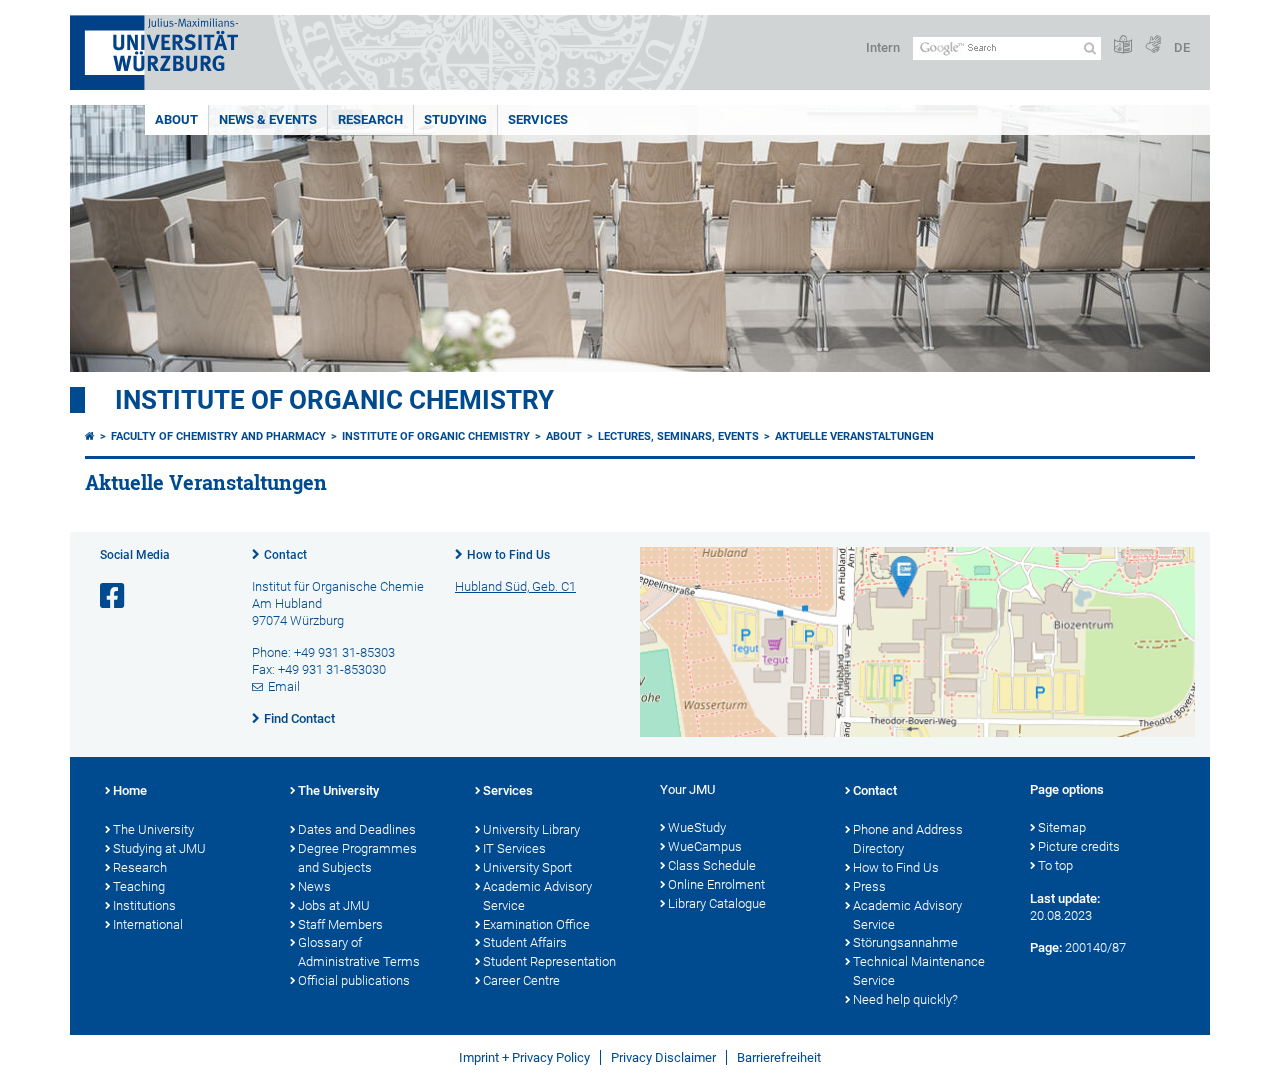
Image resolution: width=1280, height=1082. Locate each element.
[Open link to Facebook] (114, 596)
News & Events (268, 119)
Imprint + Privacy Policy (524, 1057)
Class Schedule (712, 865)
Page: (1046, 947)
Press (869, 886)
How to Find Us (508, 555)
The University (153, 829)
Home (130, 790)
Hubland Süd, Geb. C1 (515, 586)
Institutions (144, 905)
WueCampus (705, 846)
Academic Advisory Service (537, 896)
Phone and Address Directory (908, 839)
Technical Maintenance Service (919, 971)
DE (1182, 47)
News (314, 886)
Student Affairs (525, 942)
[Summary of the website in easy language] (1123, 45)
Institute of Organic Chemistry (334, 400)
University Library (531, 829)
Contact (285, 555)
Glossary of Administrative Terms (359, 952)
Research (370, 119)
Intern (883, 47)
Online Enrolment (716, 884)
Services (538, 119)
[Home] (90, 436)
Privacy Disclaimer (663, 1057)
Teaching (139, 886)
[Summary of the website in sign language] (1153, 45)
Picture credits (1079, 846)
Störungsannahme (905, 942)
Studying (455, 119)
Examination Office (536, 924)
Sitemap (1062, 827)
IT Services (514, 848)
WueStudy (697, 827)
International (148, 924)
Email (284, 686)
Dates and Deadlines (357, 829)
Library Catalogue (717, 903)
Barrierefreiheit (779, 1057)
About (176, 119)
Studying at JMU (159, 848)
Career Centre (521, 980)
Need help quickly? (905, 999)
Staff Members (340, 924)
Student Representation (549, 961)
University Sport (527, 867)
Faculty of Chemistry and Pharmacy (218, 436)
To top (1055, 865)
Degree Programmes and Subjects (357, 858)
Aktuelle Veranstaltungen (854, 436)
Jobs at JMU (334, 905)
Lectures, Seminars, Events (678, 436)
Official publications (354, 980)
